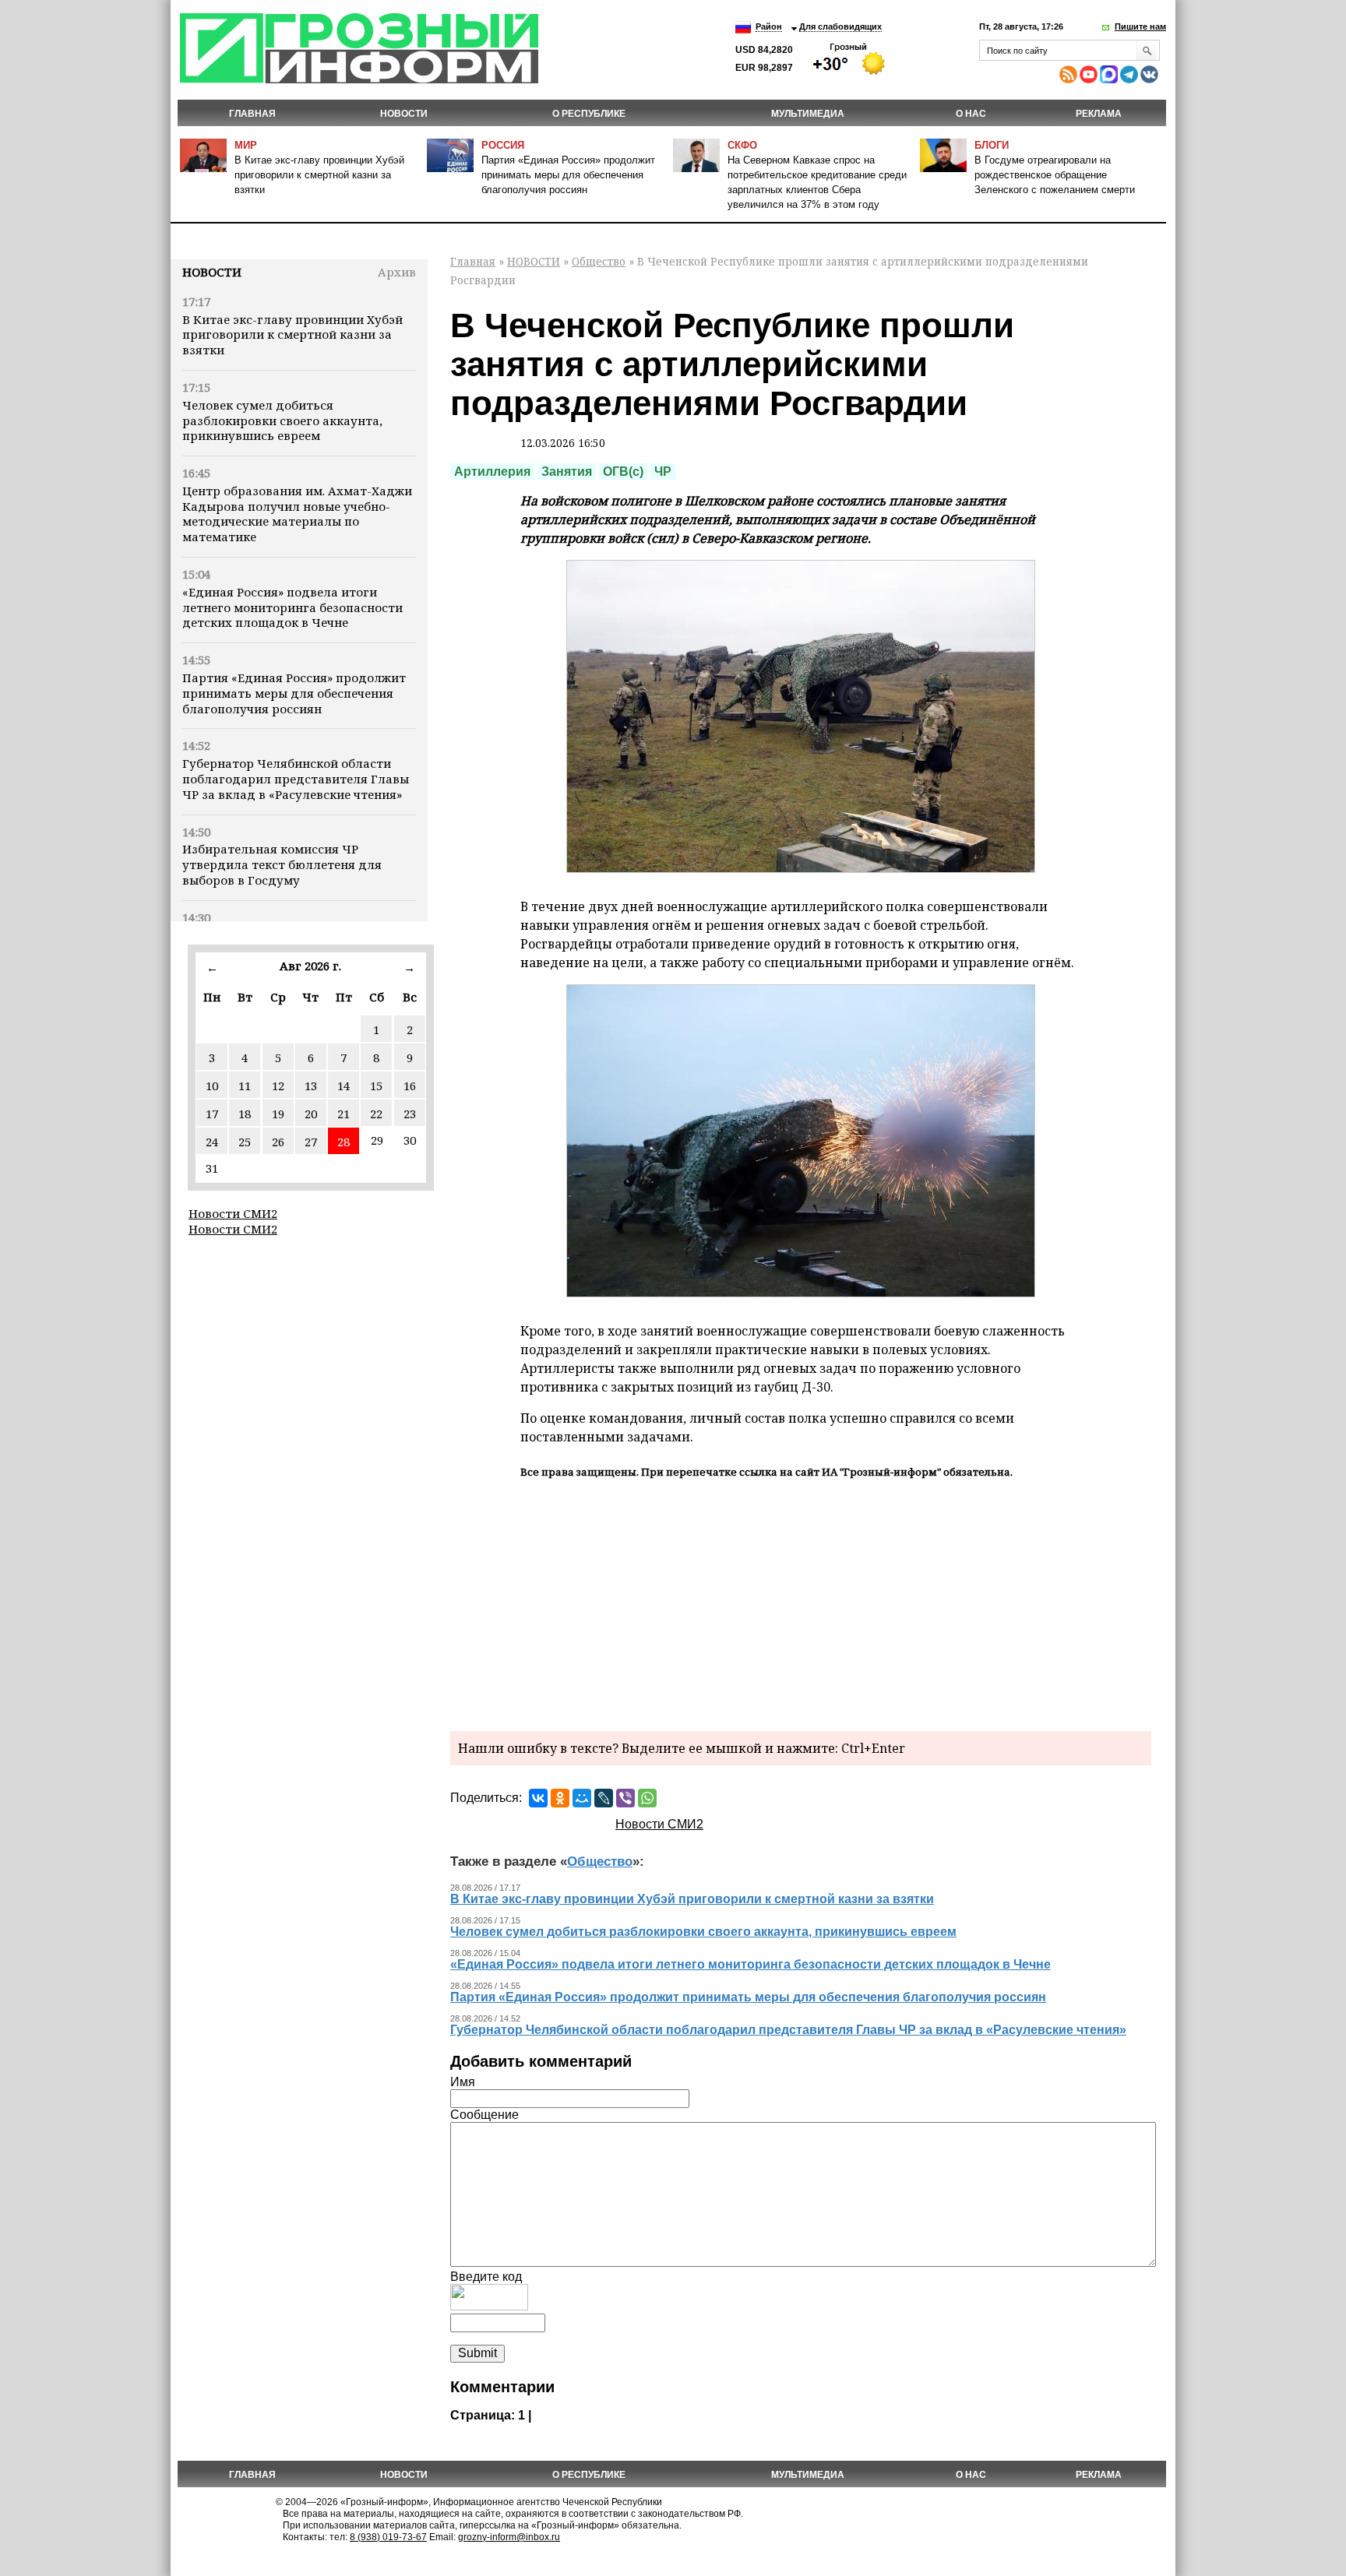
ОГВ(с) (623, 472)
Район (769, 26)
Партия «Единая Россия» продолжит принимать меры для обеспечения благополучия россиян (568, 175)
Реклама (1099, 114)
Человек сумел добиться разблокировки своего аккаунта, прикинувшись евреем (282, 421)
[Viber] (625, 1798)
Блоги (992, 145)
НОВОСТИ (404, 114)
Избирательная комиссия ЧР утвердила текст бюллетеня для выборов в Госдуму (282, 864)
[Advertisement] (801, 1603)
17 (212, 1114)
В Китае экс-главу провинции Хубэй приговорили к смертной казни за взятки (319, 175)
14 (344, 1086)
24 (212, 1142)
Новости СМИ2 (233, 1213)
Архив (397, 272)
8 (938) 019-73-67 (388, 2537)
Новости (212, 272)
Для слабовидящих (840, 26)
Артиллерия (492, 472)
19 (278, 1114)
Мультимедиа (808, 114)
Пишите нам (1140, 26)
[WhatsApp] (647, 1798)
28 (344, 1142)
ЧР (663, 472)
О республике (589, 114)
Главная (252, 114)
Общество (599, 261)
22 (376, 1114)
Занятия (567, 472)
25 (245, 1142)
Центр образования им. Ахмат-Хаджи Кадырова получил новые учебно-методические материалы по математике (297, 514)
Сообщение (484, 2115)
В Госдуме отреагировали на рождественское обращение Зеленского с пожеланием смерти (1055, 175)
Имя (463, 2082)
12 (278, 1086)
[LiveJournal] (604, 1798)
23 (410, 1114)
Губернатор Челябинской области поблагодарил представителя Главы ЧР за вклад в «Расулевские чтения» (296, 779)
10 (212, 1086)
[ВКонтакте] (538, 1798)
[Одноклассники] (560, 1798)
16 (410, 1086)
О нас (971, 114)
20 (311, 1114)
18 (245, 1114)
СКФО (742, 145)
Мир (246, 145)
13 (311, 1086)
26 (278, 1142)
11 (245, 1086)
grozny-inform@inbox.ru (509, 2537)
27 (311, 1142)
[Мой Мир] (582, 1798)
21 (344, 1114)
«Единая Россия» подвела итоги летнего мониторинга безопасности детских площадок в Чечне (292, 607)
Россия (503, 145)
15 (376, 1086)
